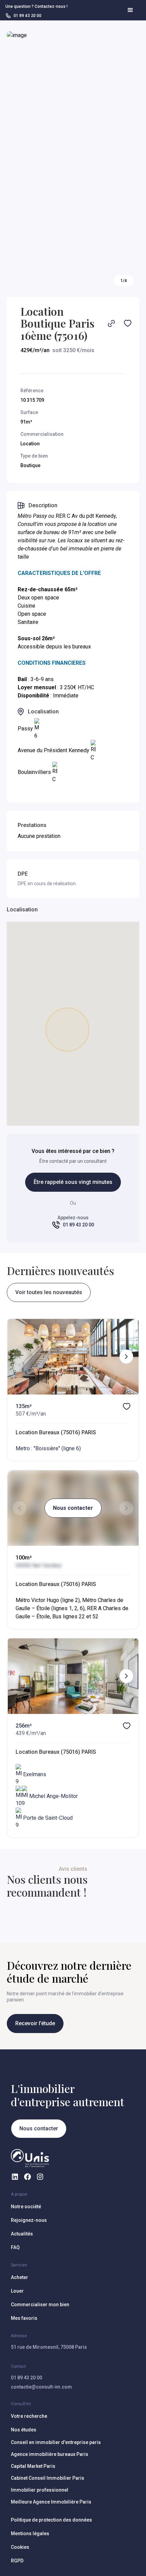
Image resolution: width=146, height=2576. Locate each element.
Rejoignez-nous (29, 2220)
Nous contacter (73, 1508)
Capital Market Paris (33, 2466)
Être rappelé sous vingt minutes (73, 1182)
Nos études (24, 2430)
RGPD (17, 2561)
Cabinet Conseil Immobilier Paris (48, 2478)
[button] (130, 10)
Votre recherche (29, 2416)
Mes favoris (24, 2318)
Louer (17, 2291)
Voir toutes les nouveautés (49, 1292)
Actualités (22, 2234)
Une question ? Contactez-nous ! (36, 6)
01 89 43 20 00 (26, 2378)
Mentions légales (30, 2533)
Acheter (20, 2277)
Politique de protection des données (51, 2520)
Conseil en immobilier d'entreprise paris (56, 2442)
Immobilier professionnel (40, 2490)
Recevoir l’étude (35, 2023)
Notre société (26, 2207)
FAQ (15, 2247)
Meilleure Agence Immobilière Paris (51, 2502)
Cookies (20, 2547)
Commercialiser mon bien (40, 2305)
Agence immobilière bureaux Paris (50, 2454)
